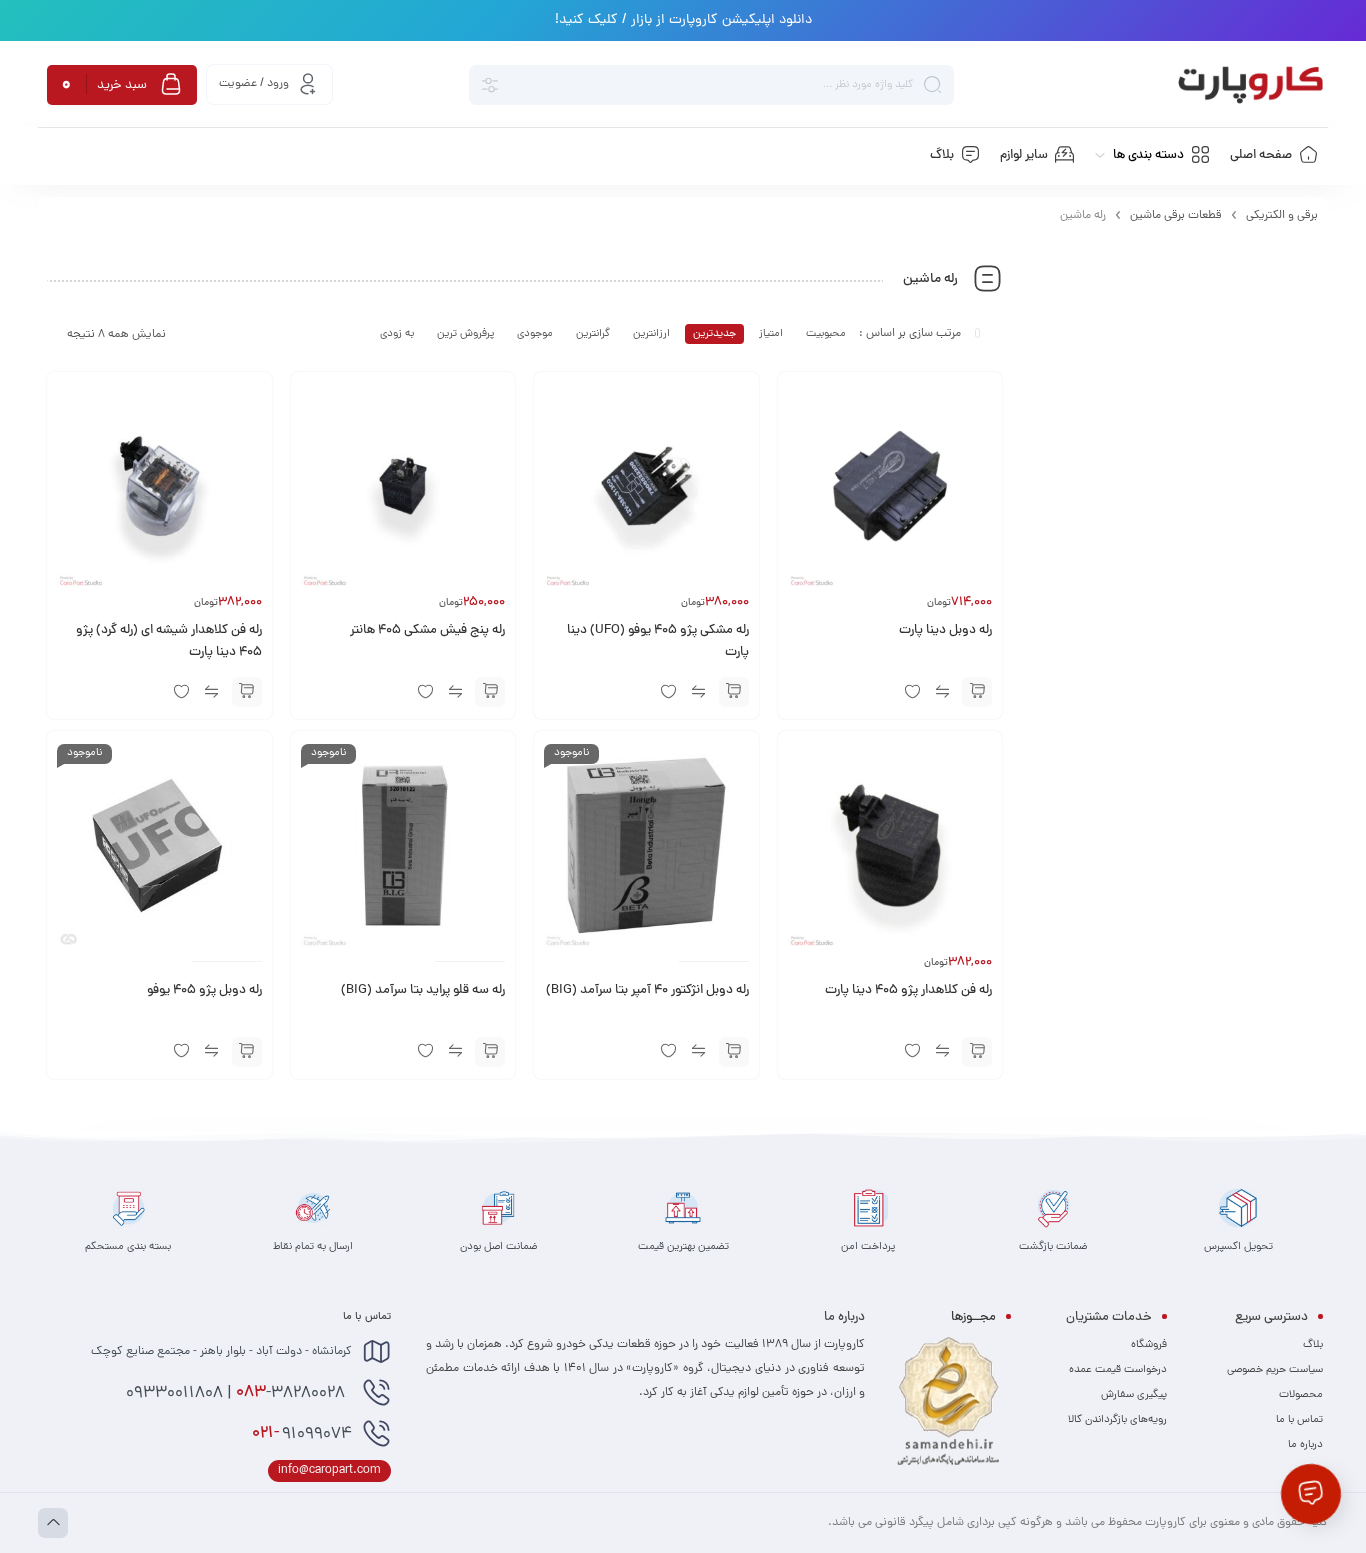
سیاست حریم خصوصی (1275, 1370)
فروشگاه (1149, 1345)
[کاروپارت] (1250, 85)
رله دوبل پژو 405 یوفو (204, 991)
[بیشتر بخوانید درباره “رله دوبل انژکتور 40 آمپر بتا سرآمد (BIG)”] (734, 1052)
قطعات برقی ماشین (1176, 216)
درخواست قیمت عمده (1118, 1370)
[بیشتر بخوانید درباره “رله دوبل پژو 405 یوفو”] (247, 1052)
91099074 (302, 1434)
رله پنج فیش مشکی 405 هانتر (427, 631)
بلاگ (1313, 1345)
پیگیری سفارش (1134, 1395)
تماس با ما (1299, 1420)
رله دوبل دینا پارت (945, 631)
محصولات (1301, 1395)
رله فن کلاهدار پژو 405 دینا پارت (908, 991)
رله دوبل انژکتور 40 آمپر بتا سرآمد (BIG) (647, 991)
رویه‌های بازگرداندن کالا (1117, 1420)
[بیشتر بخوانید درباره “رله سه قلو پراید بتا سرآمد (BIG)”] (490, 1052)
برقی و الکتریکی (1282, 216)
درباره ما (1305, 1445)
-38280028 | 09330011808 (237, 1393)
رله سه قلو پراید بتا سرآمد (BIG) (423, 991)
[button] (977, 692)
